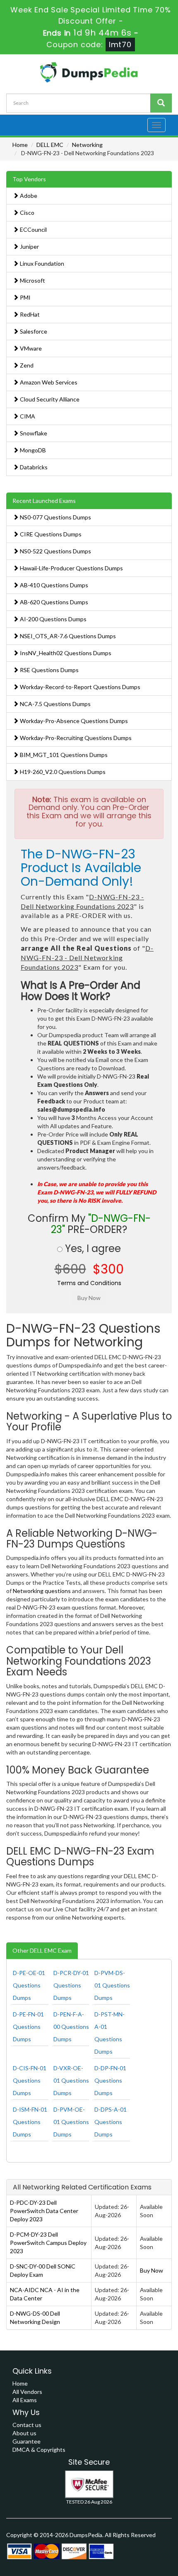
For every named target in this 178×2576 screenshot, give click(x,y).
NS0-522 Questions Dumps (55, 551)
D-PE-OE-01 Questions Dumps (29, 1985)
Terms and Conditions (89, 1283)
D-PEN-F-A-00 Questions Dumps (71, 2027)
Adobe (28, 196)
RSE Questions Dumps (49, 670)
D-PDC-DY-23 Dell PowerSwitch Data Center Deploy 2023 (44, 2211)
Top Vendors (29, 179)
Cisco (26, 213)
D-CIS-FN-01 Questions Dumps (30, 2080)
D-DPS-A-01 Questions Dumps (111, 2122)
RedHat (29, 314)
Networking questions (42, 1591)
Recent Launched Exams (44, 501)
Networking (87, 145)
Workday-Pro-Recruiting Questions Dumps (75, 738)
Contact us (27, 2425)
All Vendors (27, 2392)
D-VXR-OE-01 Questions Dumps (71, 2080)
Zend (26, 365)
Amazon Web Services (48, 382)
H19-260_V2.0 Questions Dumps (62, 772)
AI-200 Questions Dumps (53, 619)
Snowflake (33, 433)
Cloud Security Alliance (49, 399)
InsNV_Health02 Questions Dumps (65, 653)
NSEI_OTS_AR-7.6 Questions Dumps (67, 636)
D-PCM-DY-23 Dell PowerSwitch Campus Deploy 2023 (48, 2243)
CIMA (27, 416)
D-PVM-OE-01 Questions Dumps (71, 2122)
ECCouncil (33, 229)
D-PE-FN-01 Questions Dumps (28, 2027)
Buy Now (152, 2270)
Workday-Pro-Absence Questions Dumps (73, 721)
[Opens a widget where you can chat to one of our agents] (147, 2562)
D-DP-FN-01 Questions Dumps (110, 2080)
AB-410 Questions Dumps (53, 585)
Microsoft (32, 280)
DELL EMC (50, 145)
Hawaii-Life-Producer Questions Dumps (71, 568)
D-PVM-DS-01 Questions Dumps (112, 1985)
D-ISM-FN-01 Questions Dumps (30, 2122)
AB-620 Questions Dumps (53, 602)
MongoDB (32, 450)
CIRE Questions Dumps (50, 534)
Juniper (29, 246)
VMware (30, 348)
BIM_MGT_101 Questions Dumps (63, 755)
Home (20, 145)
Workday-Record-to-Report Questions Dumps (79, 687)
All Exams (25, 2400)
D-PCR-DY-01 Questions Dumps (71, 1985)
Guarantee (26, 2441)
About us (24, 2433)
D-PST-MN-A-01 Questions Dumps (109, 2033)
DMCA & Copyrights (39, 2450)
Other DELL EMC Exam (42, 1950)
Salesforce (33, 331)
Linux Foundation (41, 263)
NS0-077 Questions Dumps (55, 517)
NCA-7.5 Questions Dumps (55, 704)
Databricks (33, 467)
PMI (25, 297)
